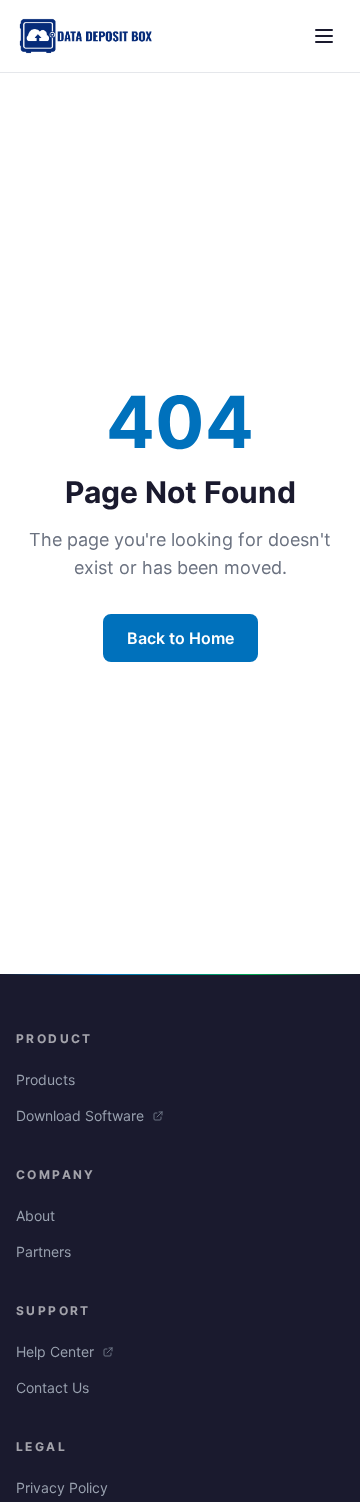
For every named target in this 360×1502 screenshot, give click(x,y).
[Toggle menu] (324, 36)
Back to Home (180, 638)
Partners (43, 1251)
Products (45, 1079)
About (35, 1215)
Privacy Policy (62, 1487)
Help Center (57, 1351)
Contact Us (52, 1387)
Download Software (82, 1115)
